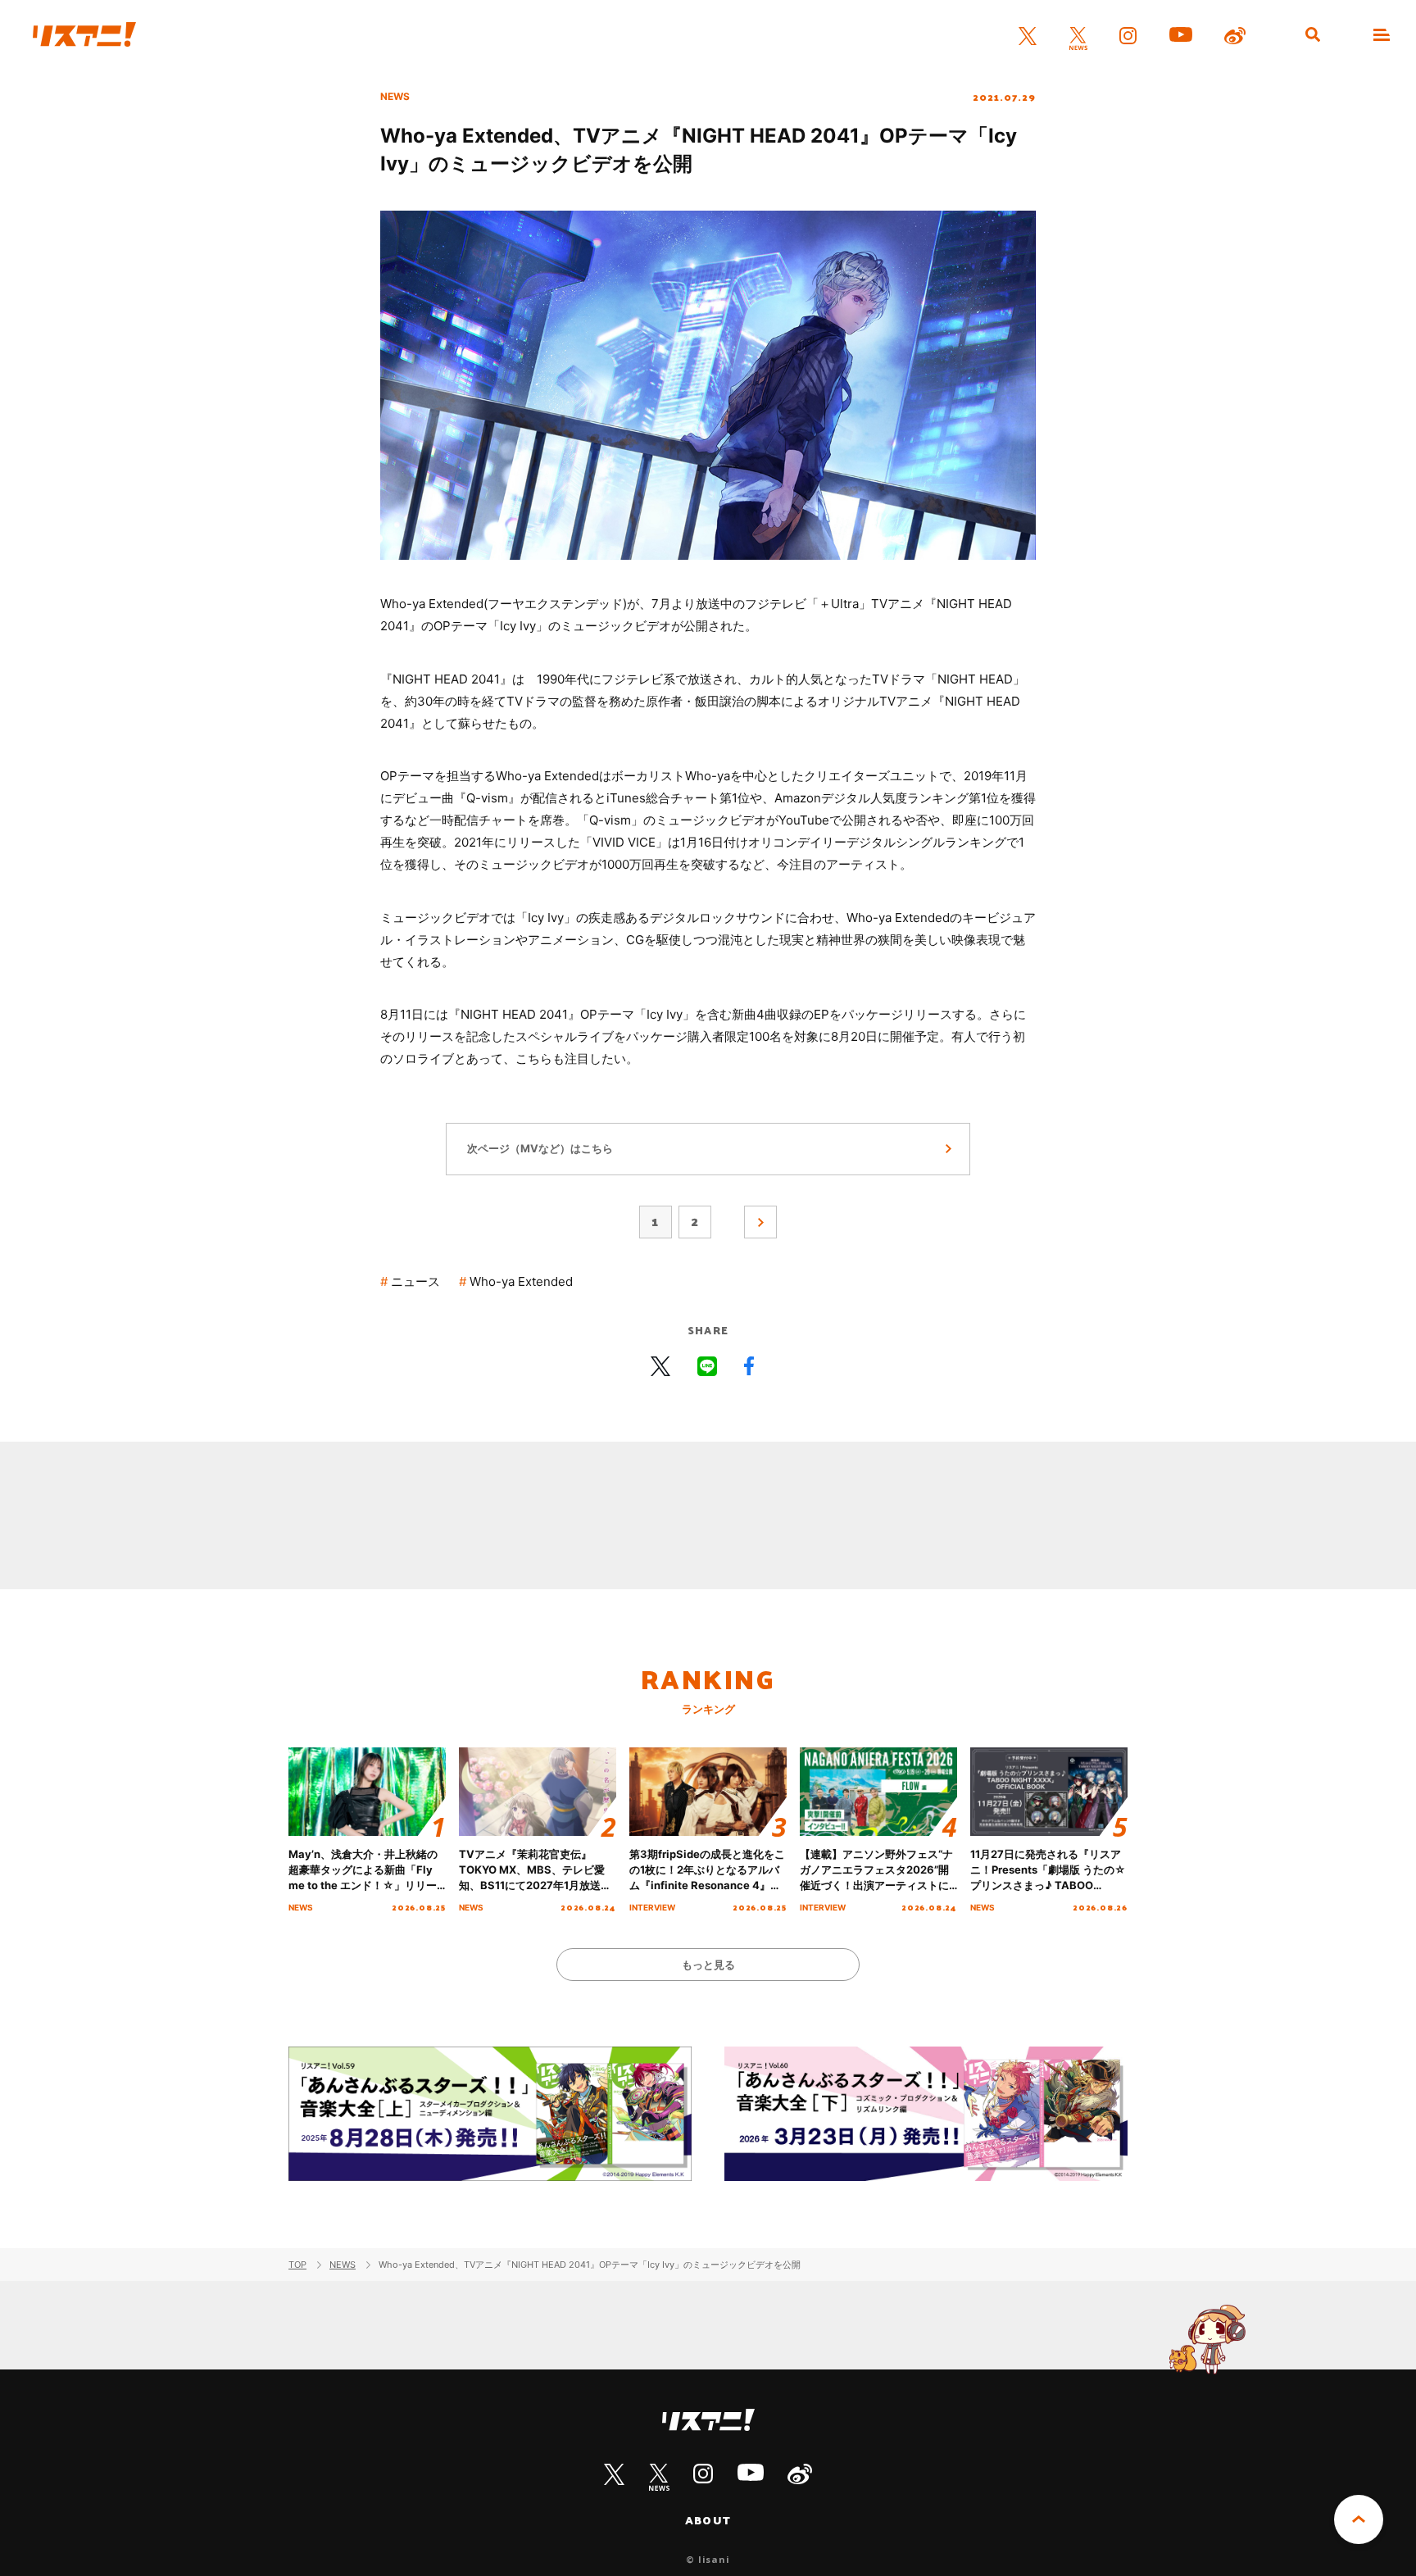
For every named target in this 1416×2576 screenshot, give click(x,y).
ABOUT (708, 2520)
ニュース (415, 1281)
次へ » (760, 1222)
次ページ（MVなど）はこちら (540, 1148)
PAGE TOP (1359, 2519)
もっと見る (708, 1965)
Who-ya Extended (521, 1281)
